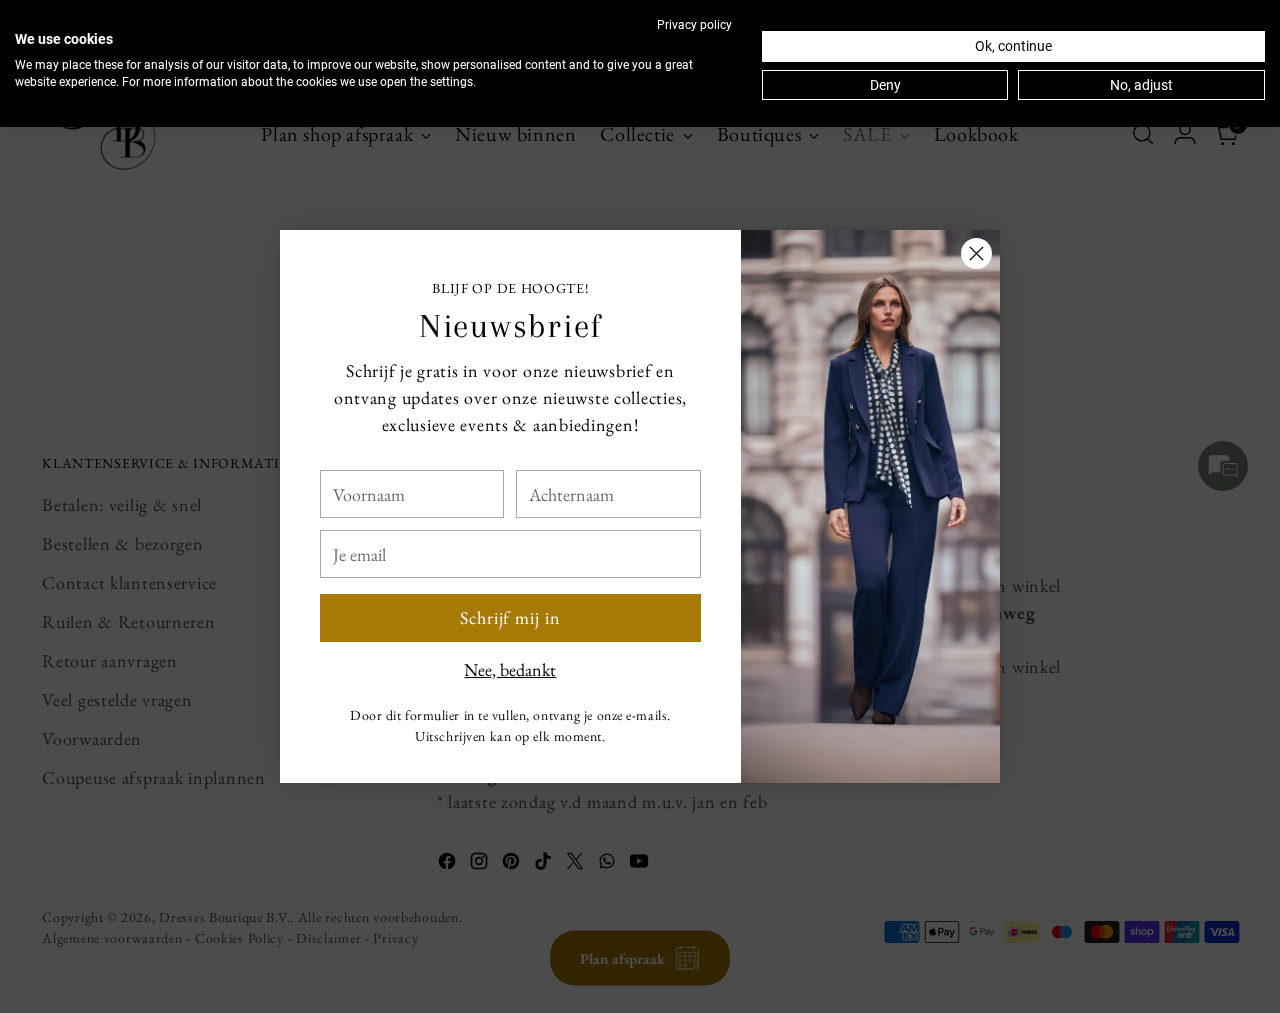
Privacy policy (694, 25)
